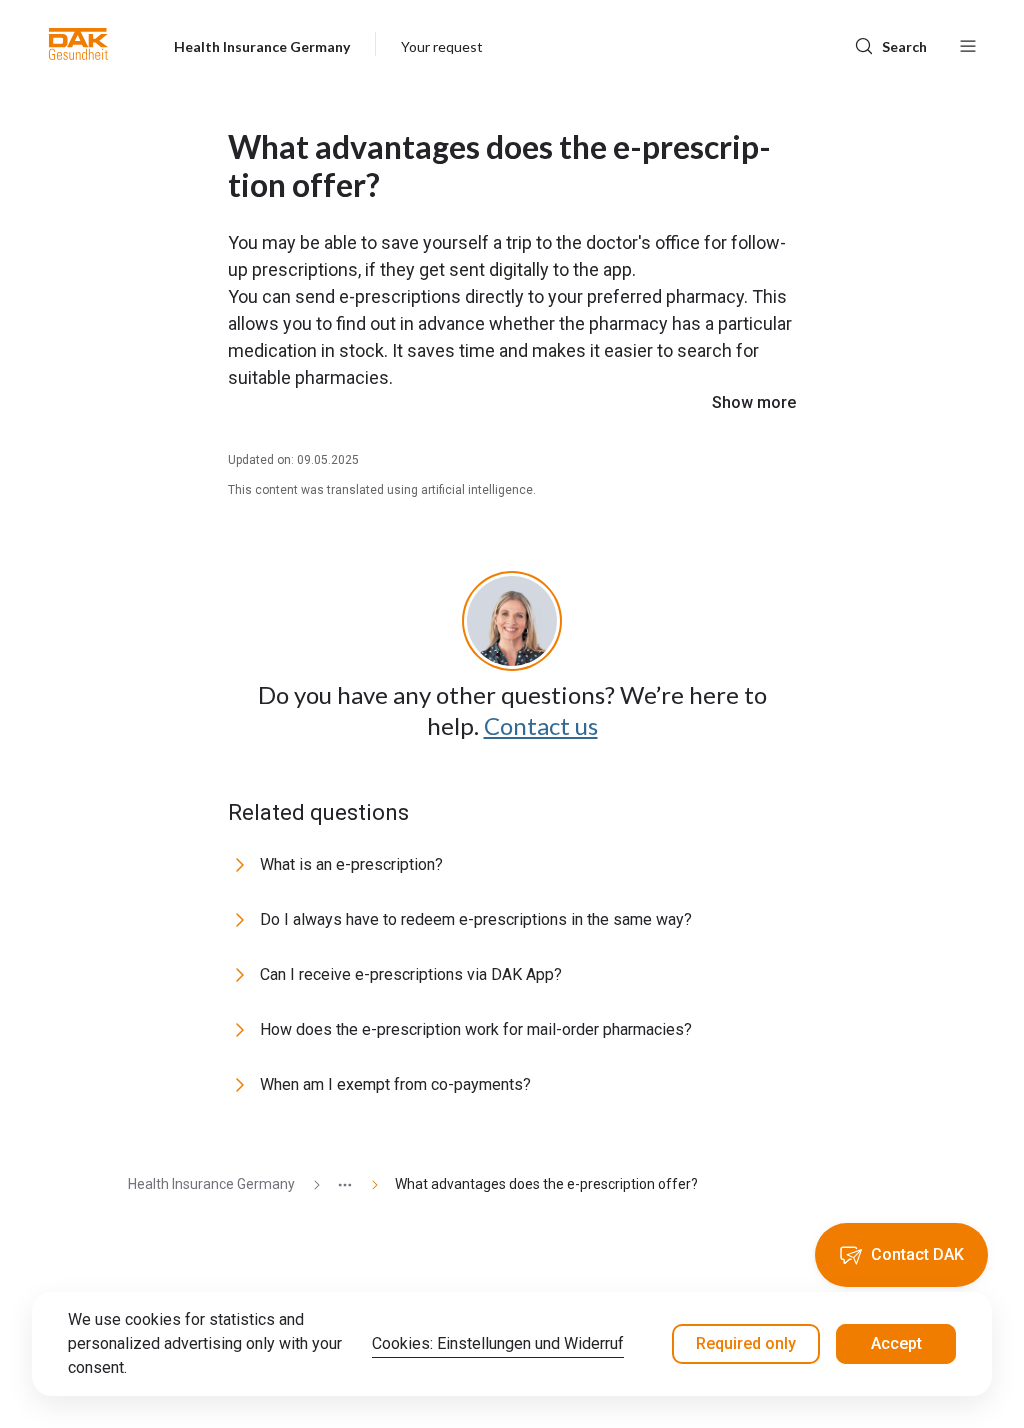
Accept (896, 1343)
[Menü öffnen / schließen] (968, 44)
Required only (746, 1343)
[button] (78, 44)
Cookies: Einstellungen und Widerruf (498, 1343)
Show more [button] (754, 402)
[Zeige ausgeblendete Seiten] (337, 1184)
